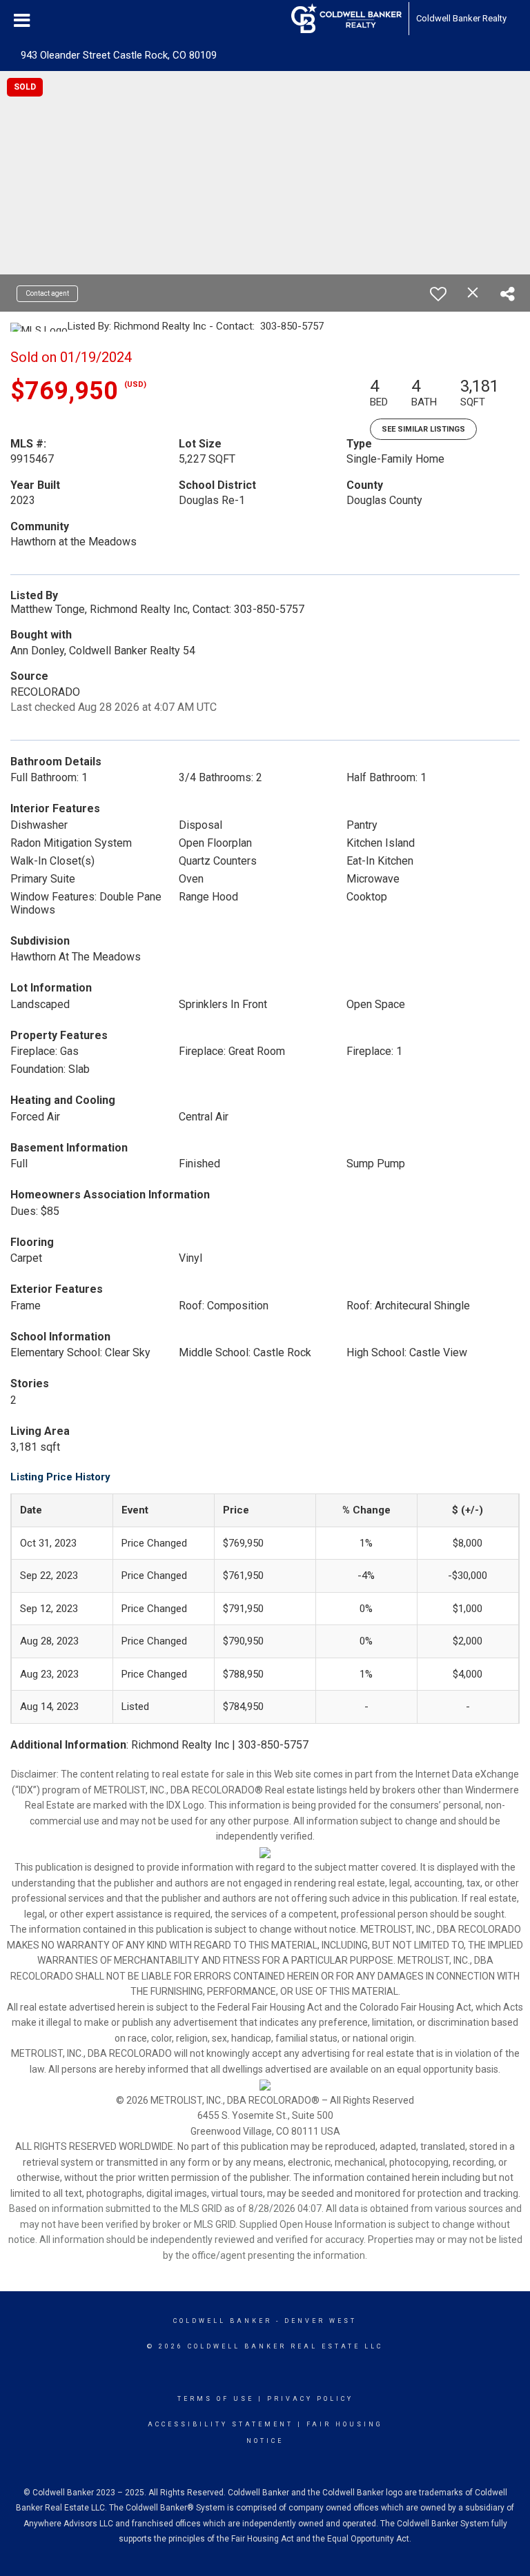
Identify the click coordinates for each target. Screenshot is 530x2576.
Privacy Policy (310, 2399)
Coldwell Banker (223, 2321)
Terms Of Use (216, 2399)
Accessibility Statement (220, 2424)
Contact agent (47, 293)
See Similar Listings (423, 429)
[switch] (438, 294)
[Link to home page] (346, 19)
